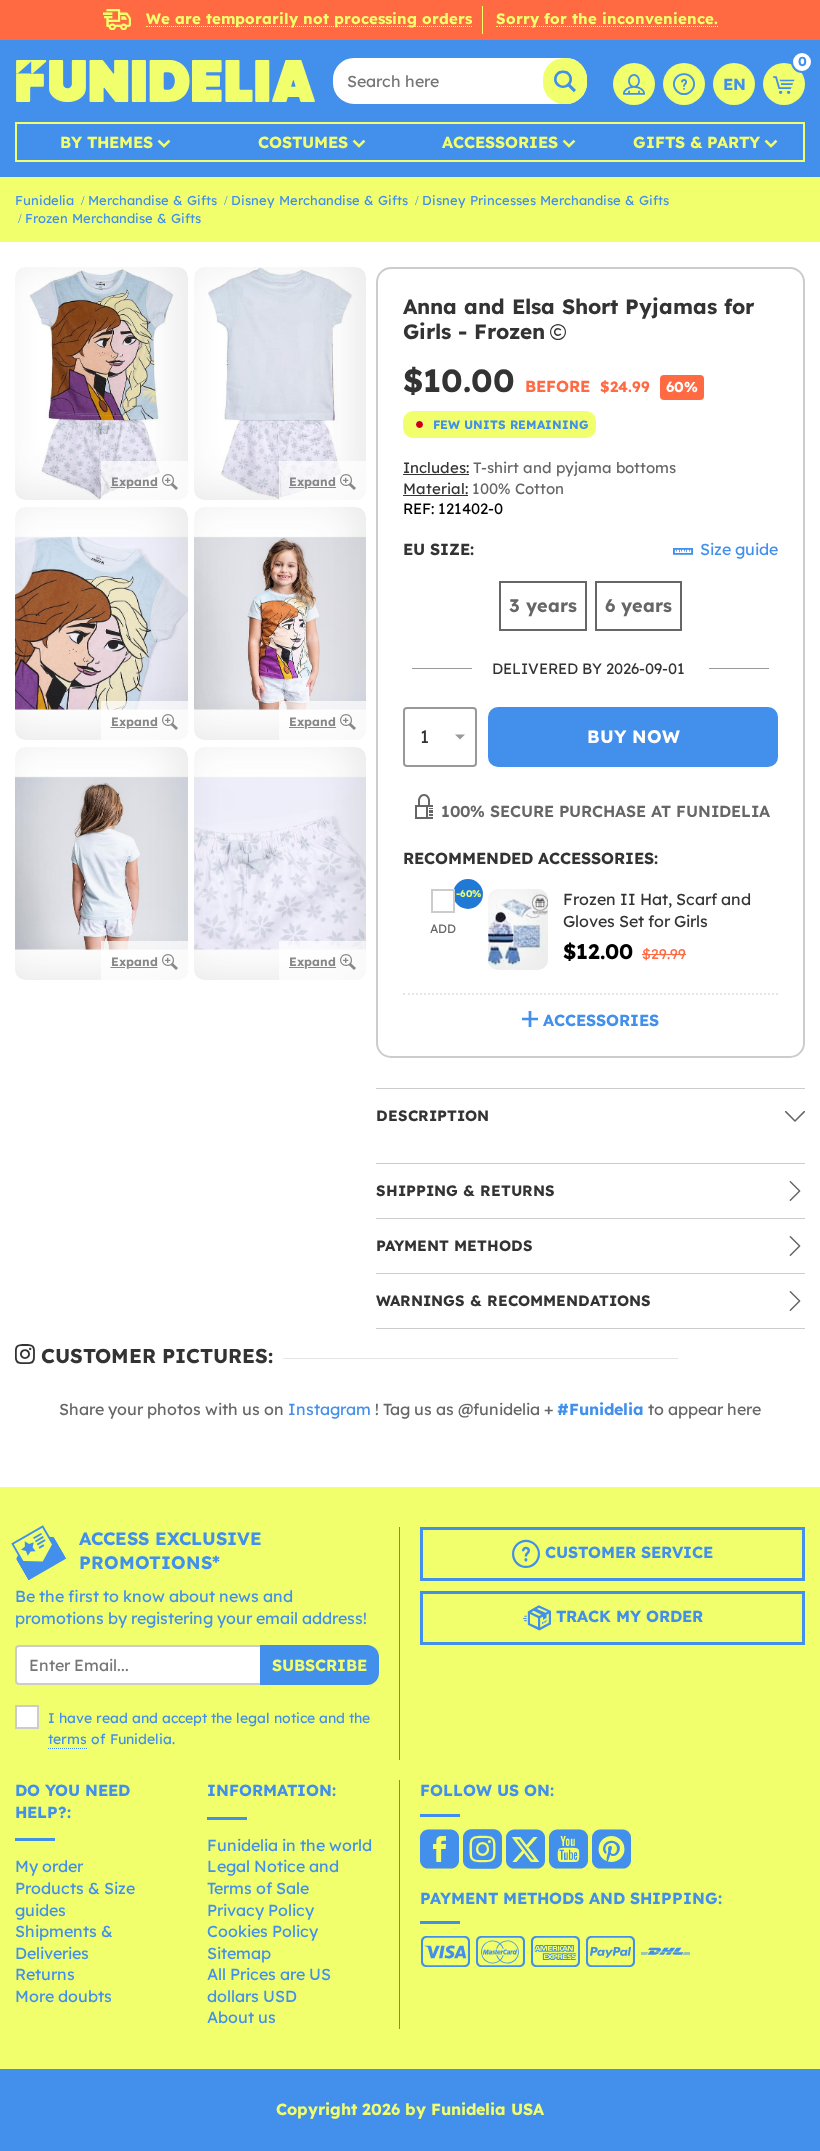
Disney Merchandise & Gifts (319, 200)
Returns (45, 1974)
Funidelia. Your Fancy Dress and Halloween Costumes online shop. (165, 81)
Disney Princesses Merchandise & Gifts (545, 200)
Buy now (633, 736)
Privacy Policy (260, 1910)
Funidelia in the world (289, 1845)
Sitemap (239, 1953)
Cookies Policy (262, 1931)
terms (67, 1739)
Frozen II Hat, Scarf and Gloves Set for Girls (657, 910)
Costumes (303, 142)
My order (49, 1866)
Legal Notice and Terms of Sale (273, 1877)
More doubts (63, 1996)
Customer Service (626, 1552)
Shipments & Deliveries (64, 1942)
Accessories (500, 142)
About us (241, 2017)
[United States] (439, 1851)
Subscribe (319, 1665)
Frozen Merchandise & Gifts (113, 218)
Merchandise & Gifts (152, 200)
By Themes (106, 142)
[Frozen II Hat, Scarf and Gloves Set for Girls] (518, 929)
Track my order (627, 1616)
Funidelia (44, 200)
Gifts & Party (696, 142)
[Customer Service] (684, 84)
